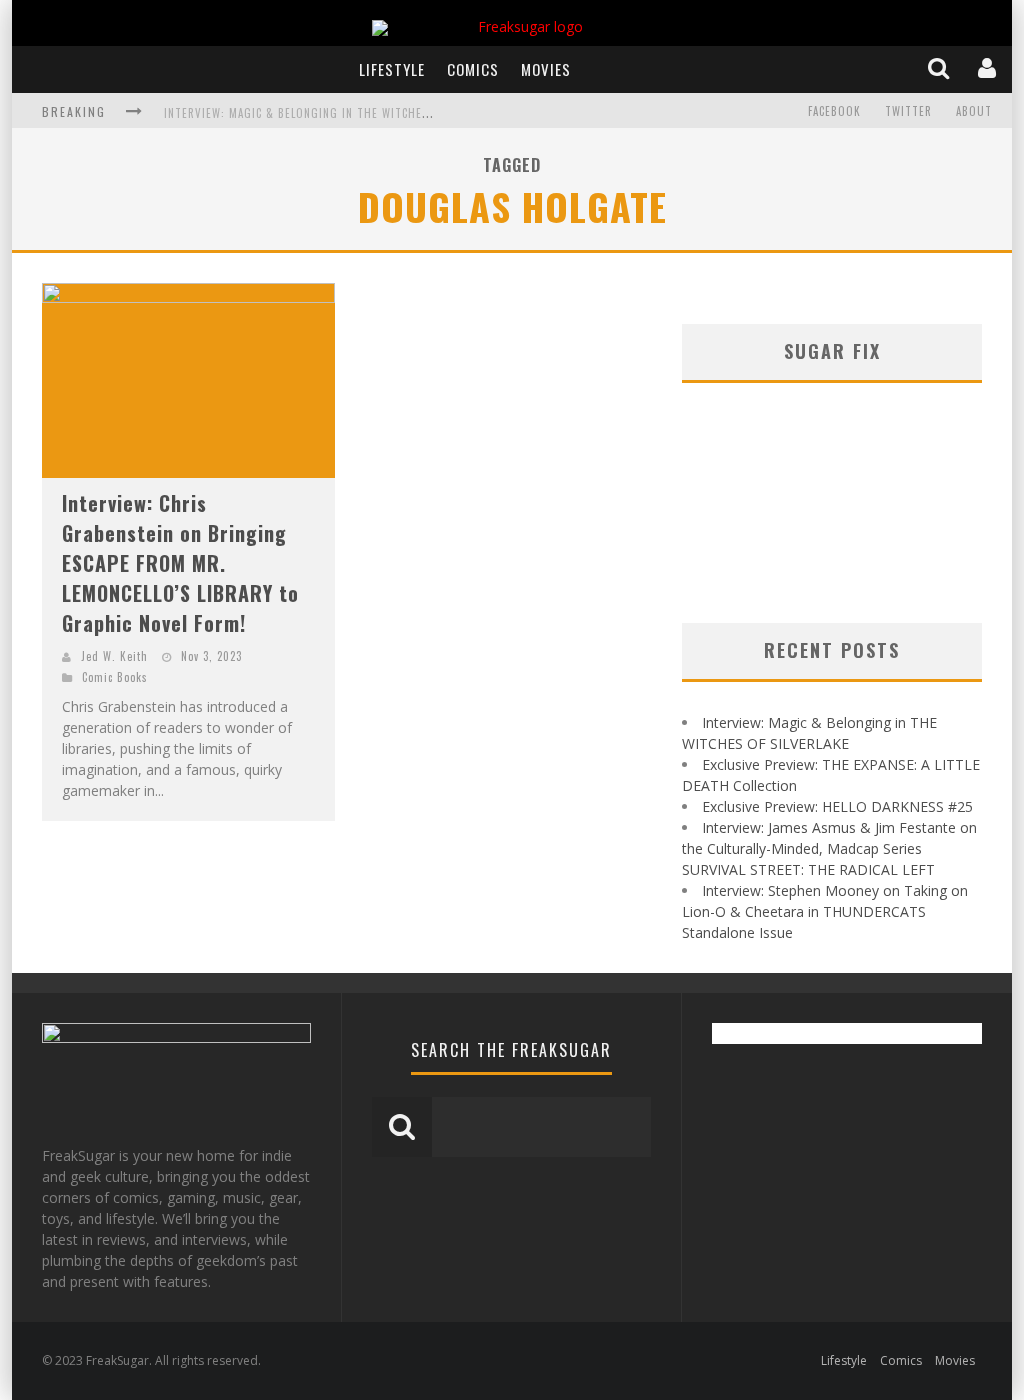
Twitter (908, 111)
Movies (546, 69)
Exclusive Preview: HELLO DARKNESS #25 (837, 806)
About (974, 111)
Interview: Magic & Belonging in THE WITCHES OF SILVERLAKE (335, 113)
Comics (473, 69)
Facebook (834, 111)
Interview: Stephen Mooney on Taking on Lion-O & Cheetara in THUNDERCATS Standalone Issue (825, 911)
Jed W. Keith (114, 656)
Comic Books (115, 677)
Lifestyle (392, 69)
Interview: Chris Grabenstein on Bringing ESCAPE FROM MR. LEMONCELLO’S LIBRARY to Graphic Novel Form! (180, 563)
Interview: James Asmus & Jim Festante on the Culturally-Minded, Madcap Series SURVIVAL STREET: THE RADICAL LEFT (829, 848)
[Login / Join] (989, 69)
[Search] (940, 69)
